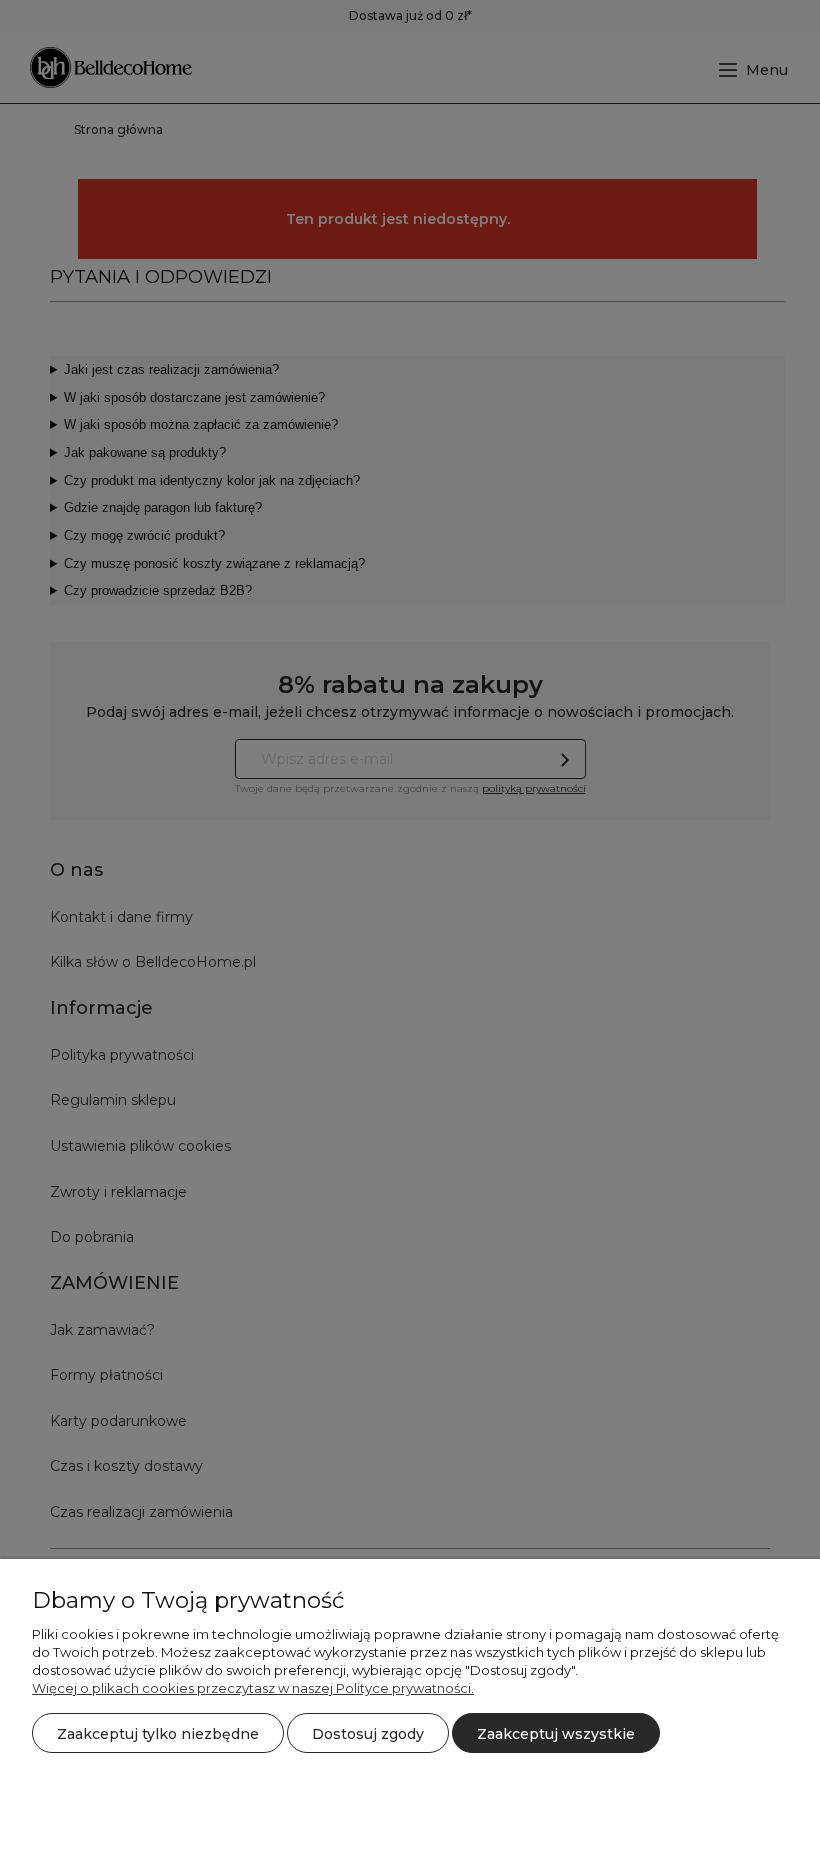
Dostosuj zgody (368, 1734)
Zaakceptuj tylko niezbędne (158, 1734)
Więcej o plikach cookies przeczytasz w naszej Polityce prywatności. (253, 1688)
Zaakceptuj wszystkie (556, 1734)
